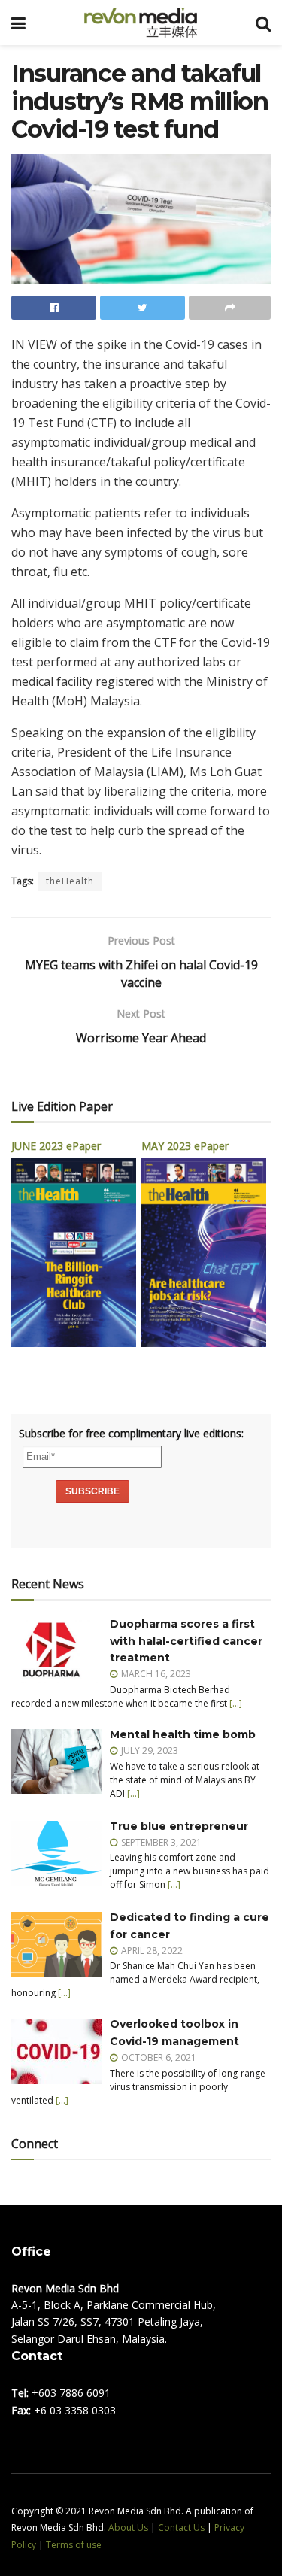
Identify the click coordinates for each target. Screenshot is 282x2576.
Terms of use (74, 2545)
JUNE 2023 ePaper (56, 1146)
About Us (128, 2527)
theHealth (70, 881)
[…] (236, 1703)
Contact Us (181, 2527)
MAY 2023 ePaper (185, 1146)
